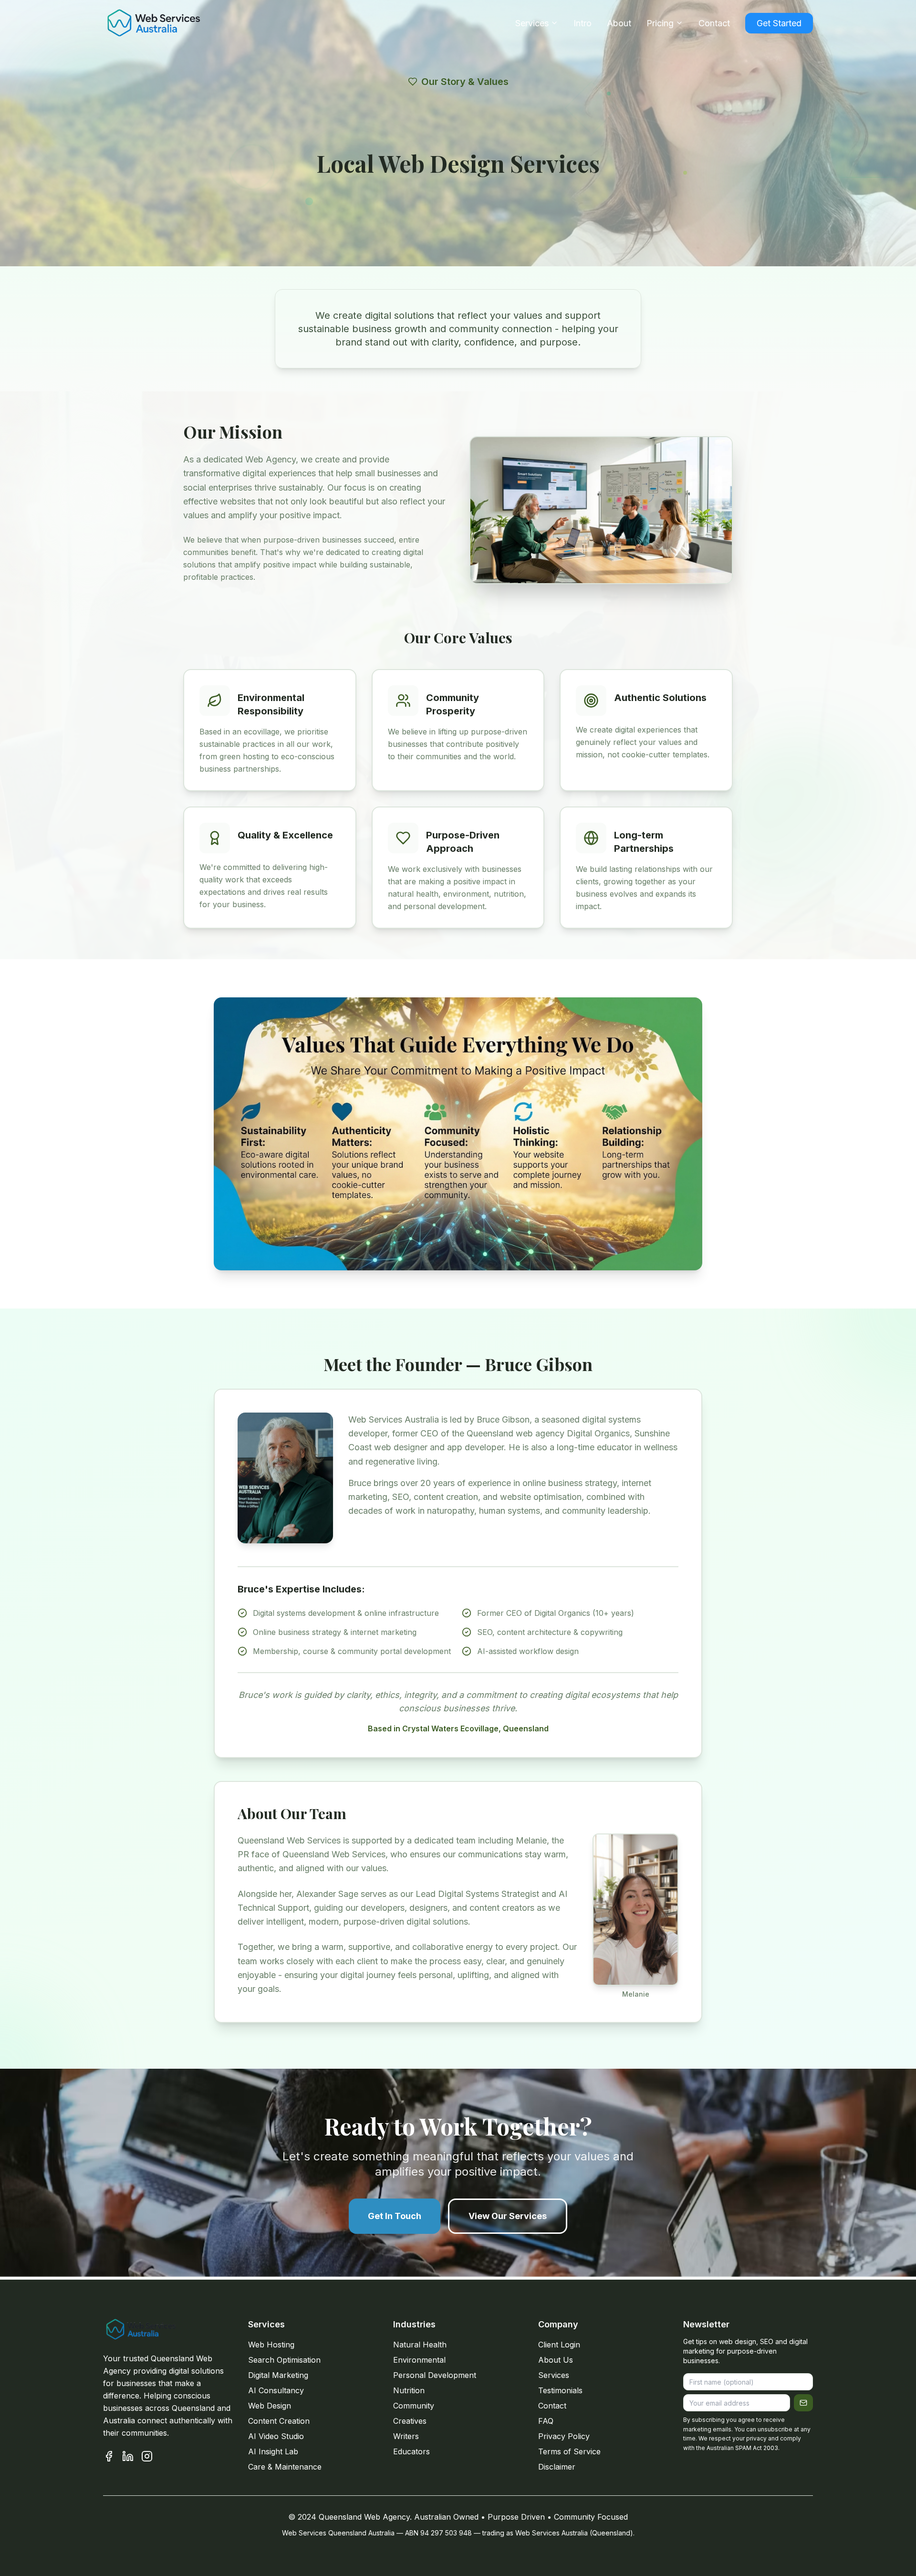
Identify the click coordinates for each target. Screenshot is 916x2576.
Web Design (270, 2406)
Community (414, 2406)
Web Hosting (271, 2345)
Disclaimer (557, 2467)
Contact (714, 23)
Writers (406, 2436)
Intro (583, 23)
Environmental (419, 2360)
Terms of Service (569, 2451)
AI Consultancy (276, 2390)
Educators (411, 2451)
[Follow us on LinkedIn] (128, 2456)
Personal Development (435, 2375)
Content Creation (279, 2421)
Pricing (660, 23)
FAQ (546, 2421)
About (619, 23)
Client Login (559, 2345)
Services (532, 23)
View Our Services (508, 2216)
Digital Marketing (278, 2375)
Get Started (779, 23)
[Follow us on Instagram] (147, 2456)
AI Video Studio (276, 2436)
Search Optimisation (284, 2360)
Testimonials (560, 2390)
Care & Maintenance (285, 2467)
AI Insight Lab (273, 2451)
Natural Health (420, 2345)
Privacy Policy (564, 2436)
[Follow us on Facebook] (109, 2456)
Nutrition (409, 2390)
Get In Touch (395, 2216)
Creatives (410, 2421)
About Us (556, 2360)
